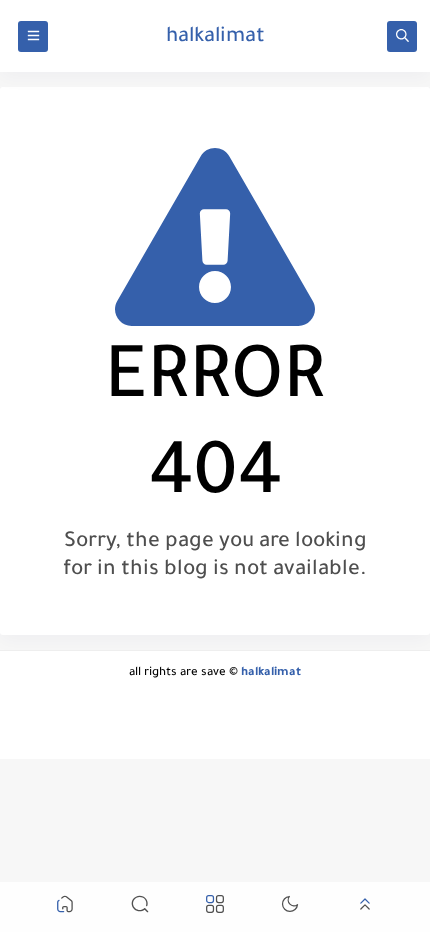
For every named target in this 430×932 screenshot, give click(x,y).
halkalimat (215, 38)
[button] (65, 907)
